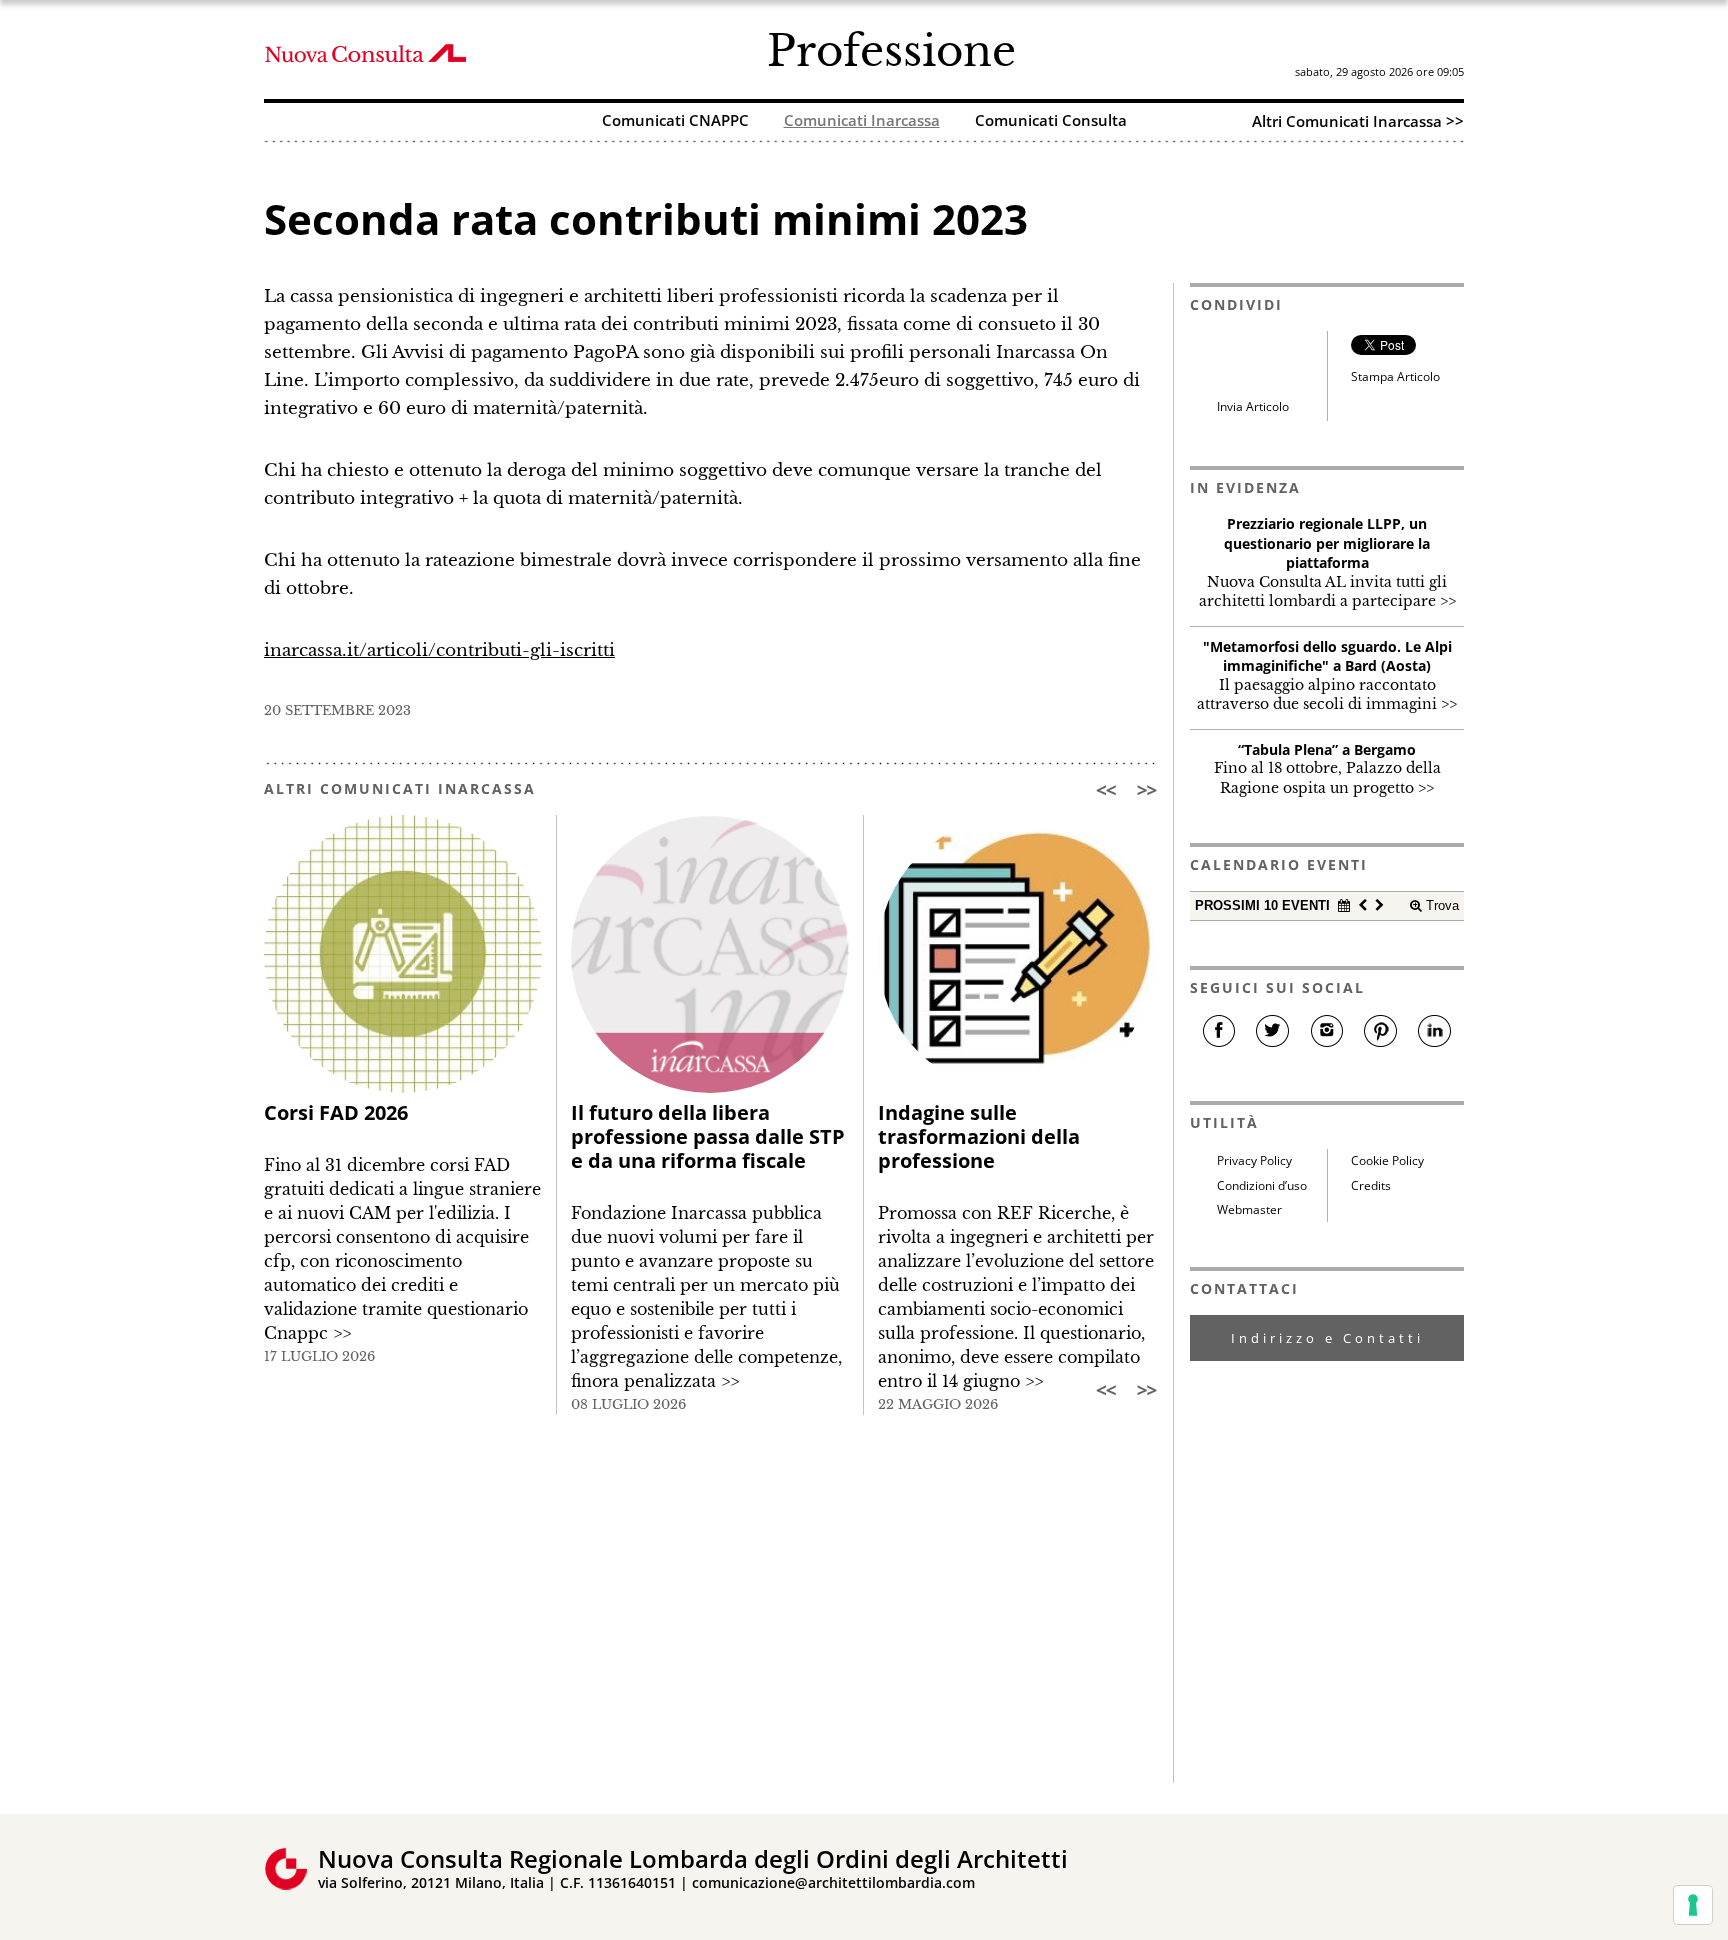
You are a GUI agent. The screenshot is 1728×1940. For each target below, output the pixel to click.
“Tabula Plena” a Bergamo (1327, 749)
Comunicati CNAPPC (675, 121)
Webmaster (1249, 1209)
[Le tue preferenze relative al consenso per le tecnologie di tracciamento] (1693, 1905)
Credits (1371, 1185)
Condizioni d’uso (1262, 1185)
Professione (891, 51)
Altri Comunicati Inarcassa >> (1358, 121)
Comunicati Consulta (1051, 121)
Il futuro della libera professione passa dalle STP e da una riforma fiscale (708, 1136)
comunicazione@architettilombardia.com (833, 1882)
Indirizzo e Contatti (1327, 1338)
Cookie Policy (1387, 1160)
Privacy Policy (1254, 1160)
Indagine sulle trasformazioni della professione (979, 1136)
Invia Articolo (1253, 406)
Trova (1440, 905)
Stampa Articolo (1395, 376)
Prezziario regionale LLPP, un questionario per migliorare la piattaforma (1327, 543)
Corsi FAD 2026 (336, 1112)
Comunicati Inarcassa (862, 121)
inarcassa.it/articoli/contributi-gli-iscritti (439, 650)
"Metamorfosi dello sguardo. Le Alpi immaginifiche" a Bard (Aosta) (1327, 656)
